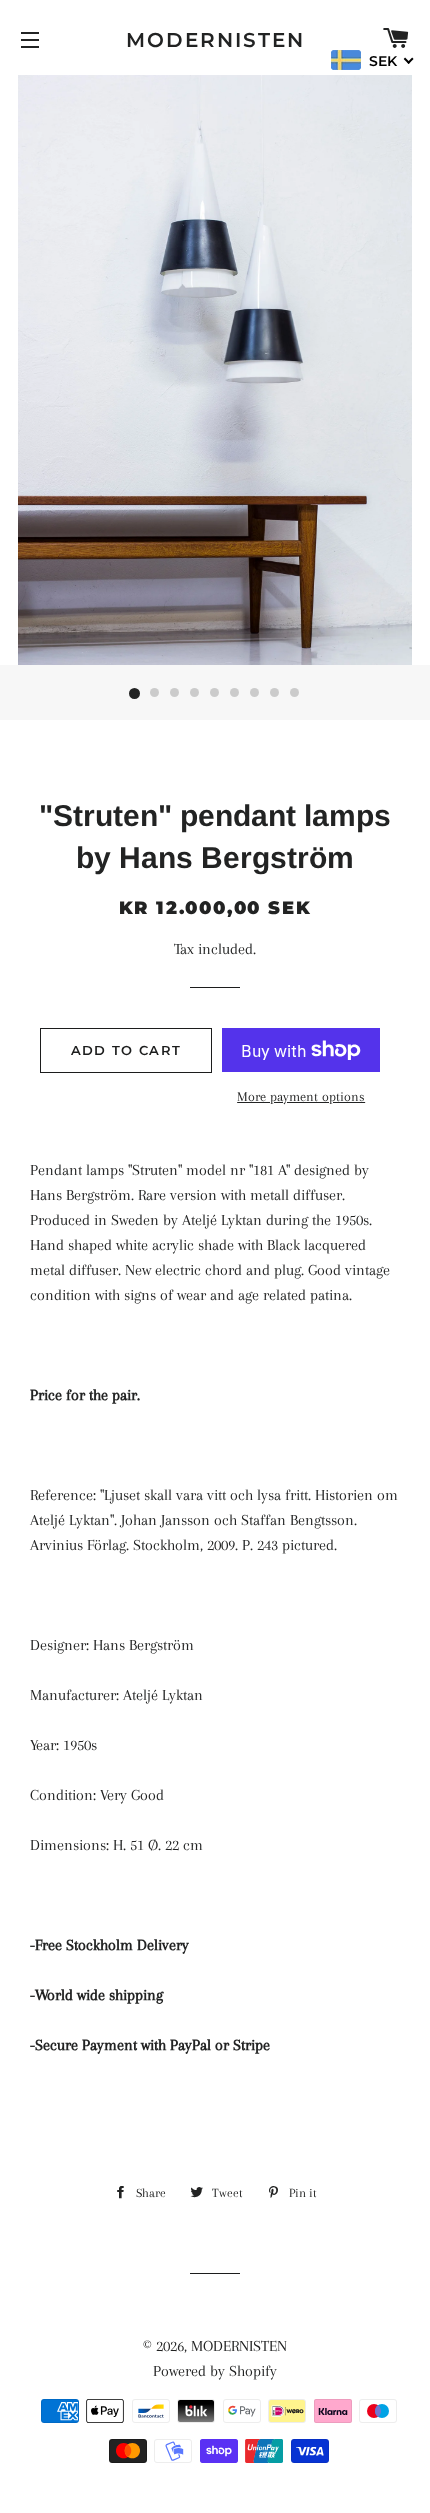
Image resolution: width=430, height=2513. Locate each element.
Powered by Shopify (215, 2371)
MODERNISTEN (215, 40)
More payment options (301, 1096)
